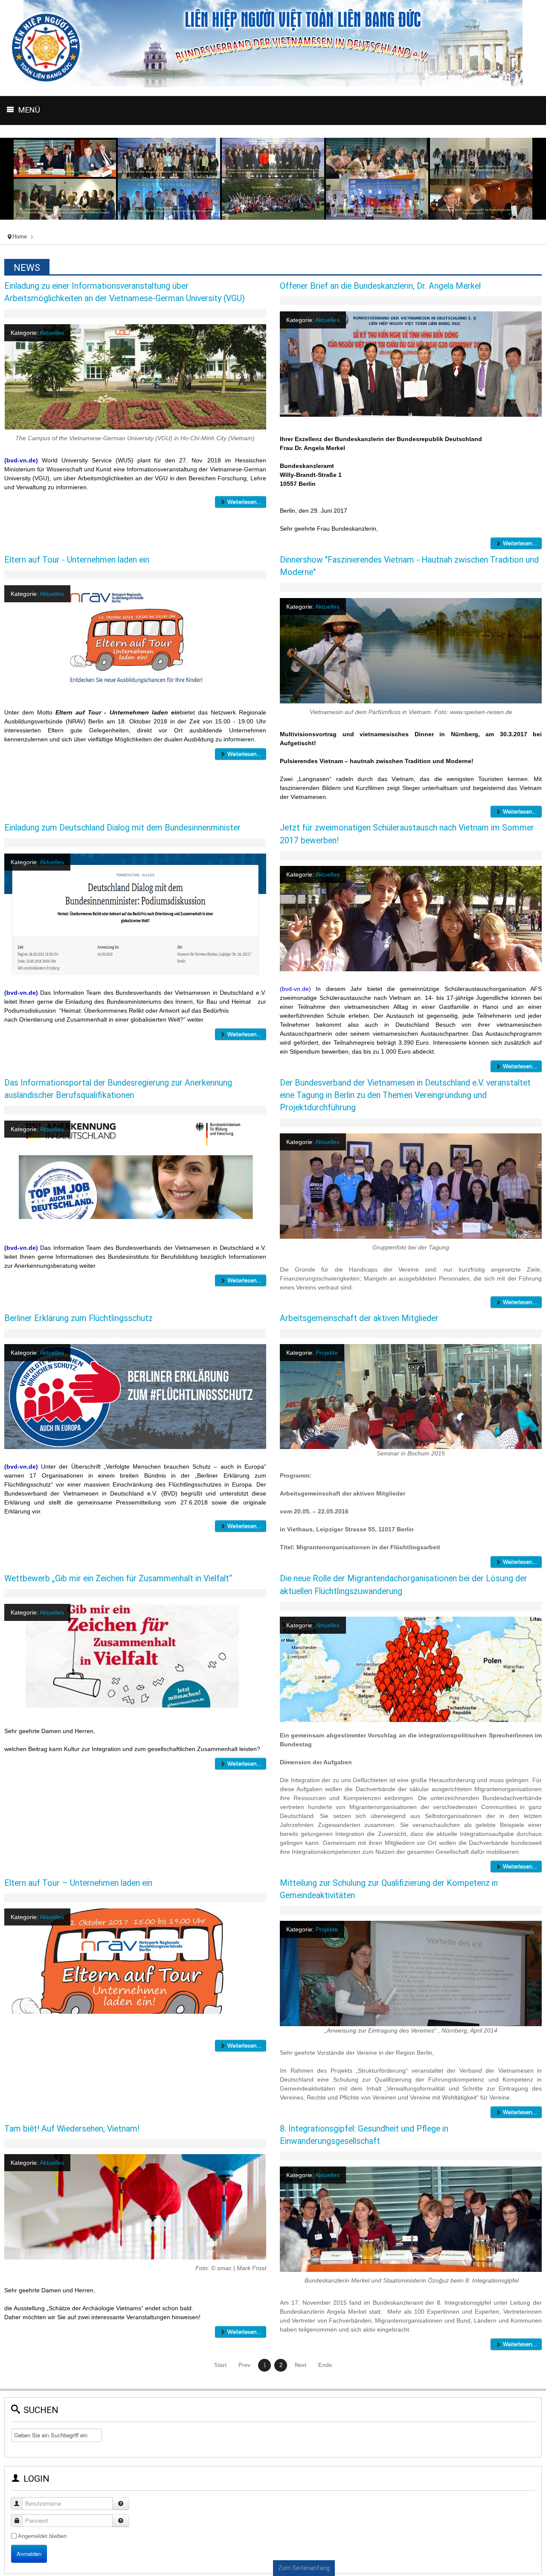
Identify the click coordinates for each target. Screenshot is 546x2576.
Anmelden (29, 2554)
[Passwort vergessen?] (121, 2521)
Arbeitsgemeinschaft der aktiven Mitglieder (359, 1318)
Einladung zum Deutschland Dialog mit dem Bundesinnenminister (122, 828)
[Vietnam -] (542, 111)
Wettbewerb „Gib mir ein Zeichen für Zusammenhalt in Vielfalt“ (118, 1578)
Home (20, 237)
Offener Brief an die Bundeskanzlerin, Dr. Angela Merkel (380, 286)
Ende (325, 2365)
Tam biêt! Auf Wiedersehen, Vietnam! (72, 2129)
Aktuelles (52, 333)
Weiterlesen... (244, 502)
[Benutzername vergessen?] (121, 2503)
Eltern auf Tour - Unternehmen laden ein (77, 560)
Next (301, 2365)
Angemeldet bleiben (42, 2536)
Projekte (327, 1353)
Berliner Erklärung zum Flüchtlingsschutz (78, 1318)
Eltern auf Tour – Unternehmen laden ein (78, 1883)
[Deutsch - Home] (533, 111)
